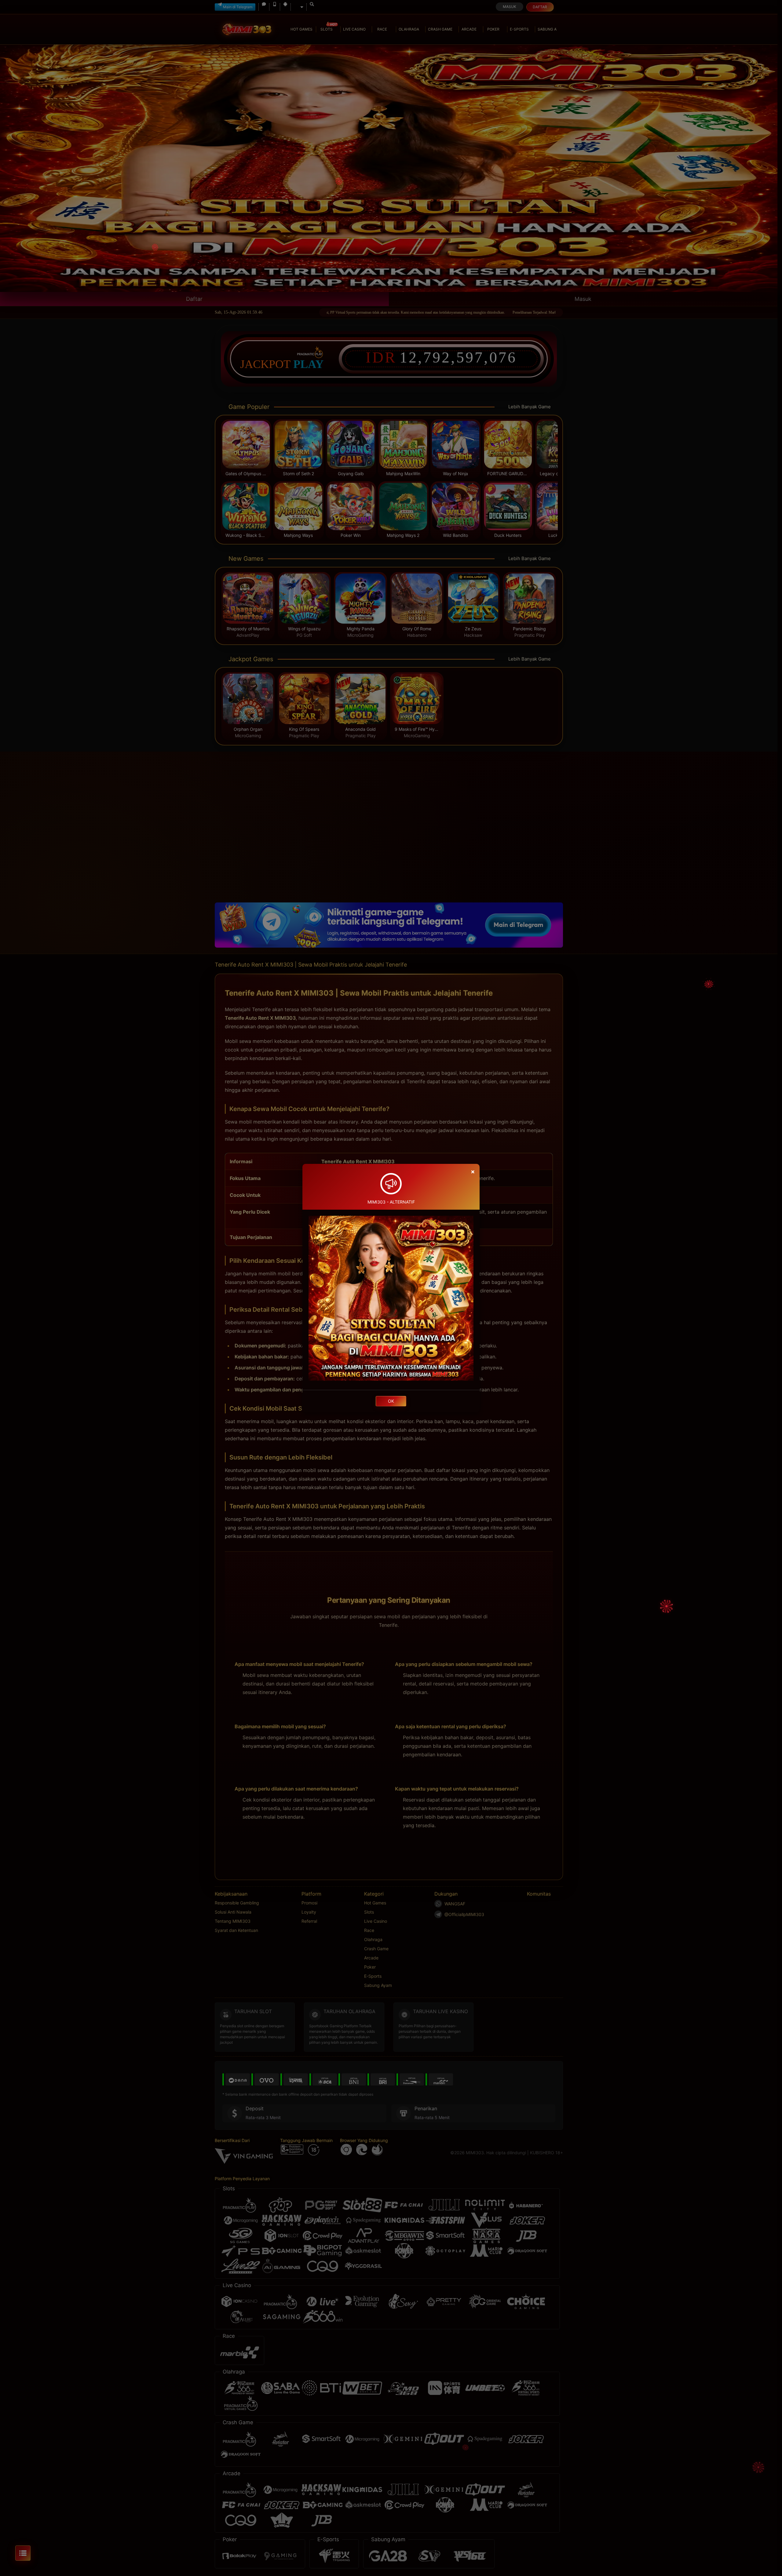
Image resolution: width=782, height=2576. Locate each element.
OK (391, 1401)
